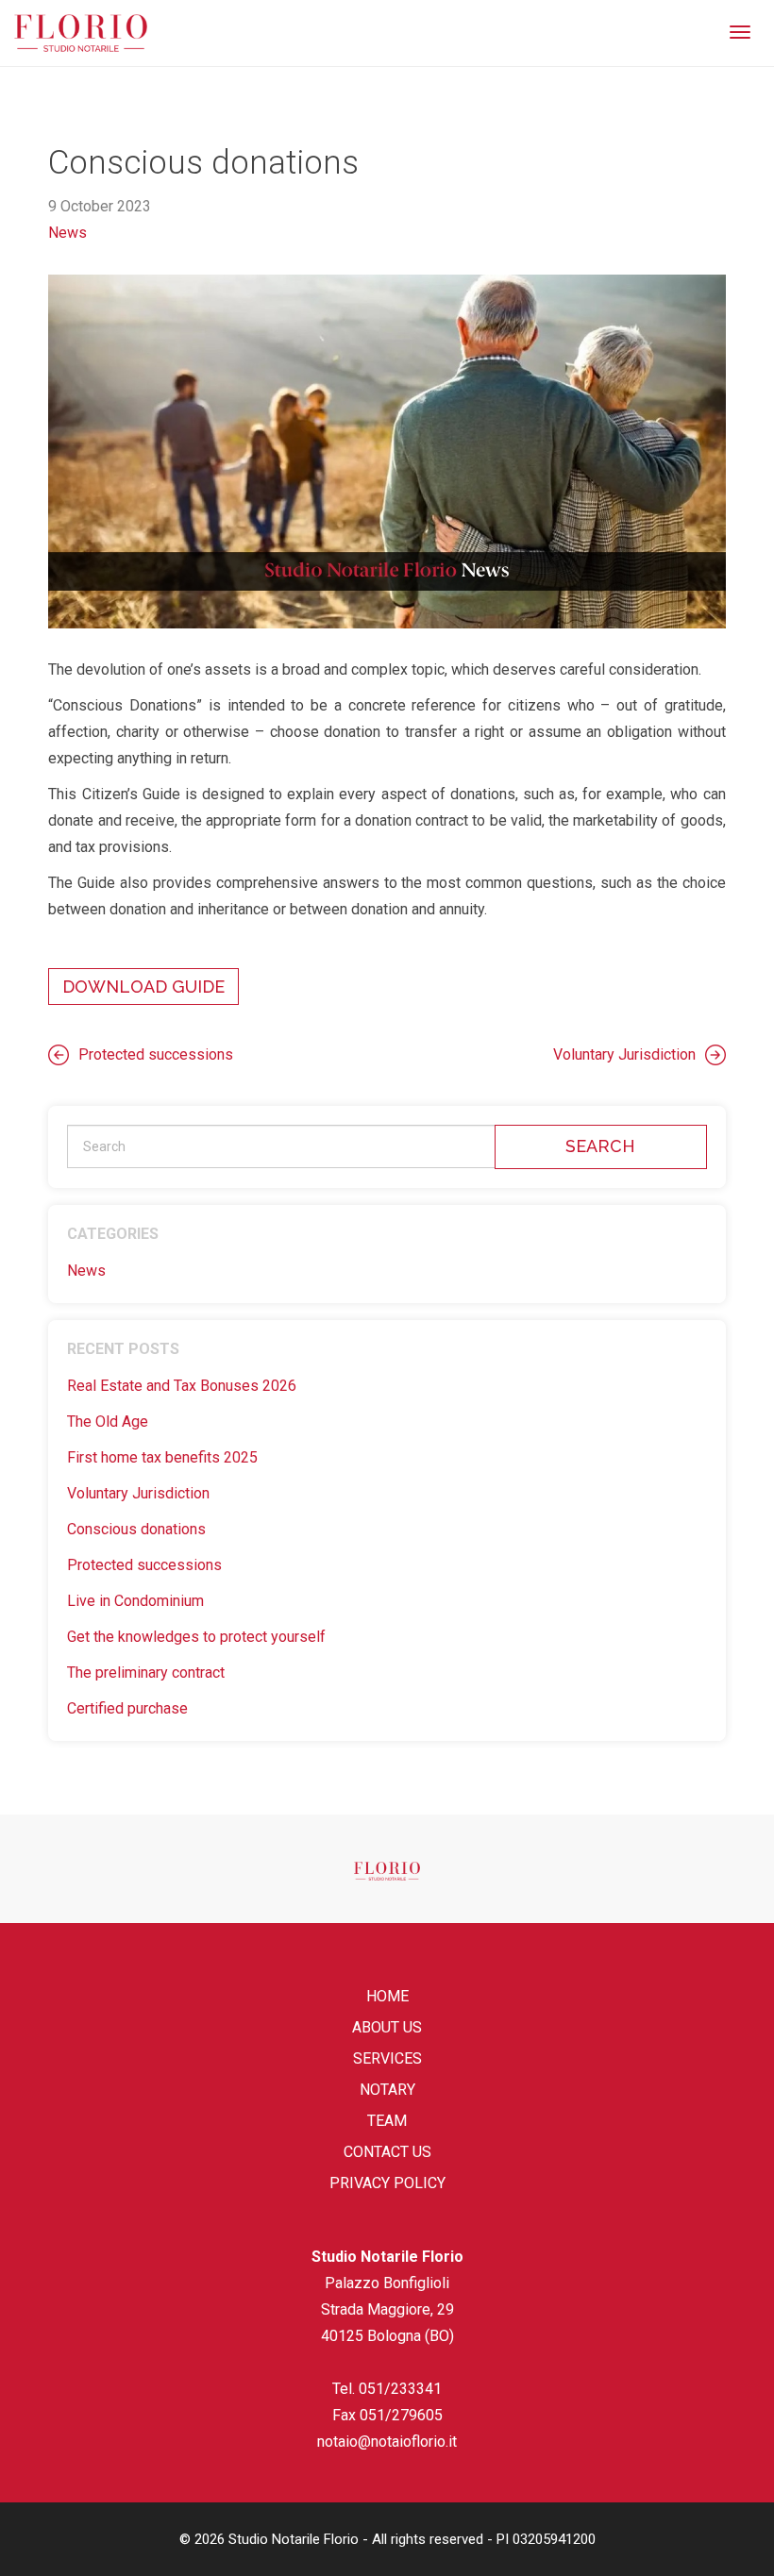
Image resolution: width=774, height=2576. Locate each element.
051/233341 (400, 2389)
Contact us (387, 2152)
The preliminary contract (146, 1673)
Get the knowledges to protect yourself (196, 1637)
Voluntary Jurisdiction (624, 1054)
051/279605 (401, 2415)
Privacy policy (387, 2183)
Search (600, 1146)
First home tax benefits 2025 (162, 1457)
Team (387, 2121)
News (67, 233)
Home (387, 1996)
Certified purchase (127, 1708)
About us (387, 2027)
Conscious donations (136, 1529)
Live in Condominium (135, 1601)
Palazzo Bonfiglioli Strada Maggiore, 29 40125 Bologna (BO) (387, 2309)
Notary (387, 2090)
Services (387, 2058)
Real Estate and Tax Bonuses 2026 (182, 1386)
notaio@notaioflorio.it (387, 2442)
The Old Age (108, 1422)
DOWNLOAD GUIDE (143, 987)
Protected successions (156, 1054)
